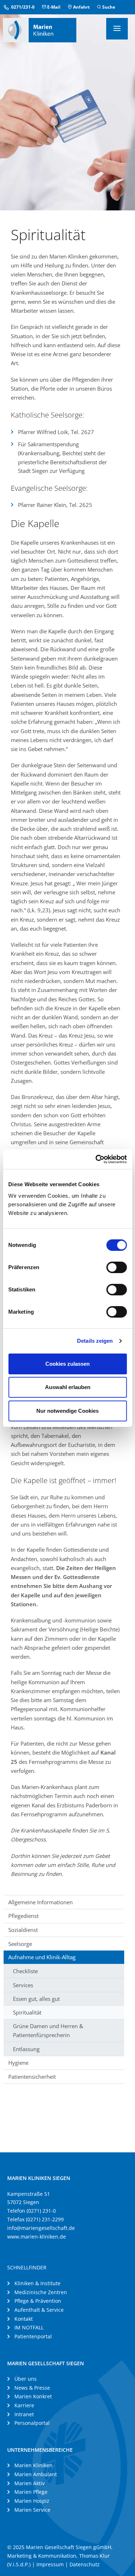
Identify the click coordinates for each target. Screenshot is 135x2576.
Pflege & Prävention (38, 2301)
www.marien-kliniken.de (37, 2237)
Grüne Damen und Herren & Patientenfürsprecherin (48, 2030)
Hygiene (18, 2063)
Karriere (24, 2405)
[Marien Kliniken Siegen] (40, 29)
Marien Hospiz (32, 2501)
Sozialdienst (23, 1930)
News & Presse (32, 2388)
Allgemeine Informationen (40, 1902)
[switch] (116, 1267)
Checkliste (25, 1971)
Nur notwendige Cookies (67, 1411)
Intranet (24, 2414)
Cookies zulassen (67, 1364)
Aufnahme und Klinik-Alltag (42, 1957)
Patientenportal (33, 2336)
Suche (108, 7)
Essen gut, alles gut (36, 1999)
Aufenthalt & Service (39, 2310)
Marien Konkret (33, 2396)
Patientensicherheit (32, 2077)
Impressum (50, 2564)
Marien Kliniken (33, 2465)
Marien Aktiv (30, 2483)
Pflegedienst (23, 1916)
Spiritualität (27, 2012)
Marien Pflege (31, 2492)
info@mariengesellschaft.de (41, 2228)
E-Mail (53, 7)
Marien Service (32, 2510)
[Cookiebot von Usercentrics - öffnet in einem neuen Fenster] (96, 1159)
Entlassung (26, 2049)
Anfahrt (81, 7)
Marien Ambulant (36, 2474)
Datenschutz (85, 2564)
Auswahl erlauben (68, 1387)
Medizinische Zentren (41, 2292)
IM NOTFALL (29, 2327)
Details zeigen (95, 1341)
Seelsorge (20, 1944)
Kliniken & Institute (37, 2283)
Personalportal (32, 2423)
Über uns (26, 2379)
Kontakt (24, 2319)
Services (23, 1985)
